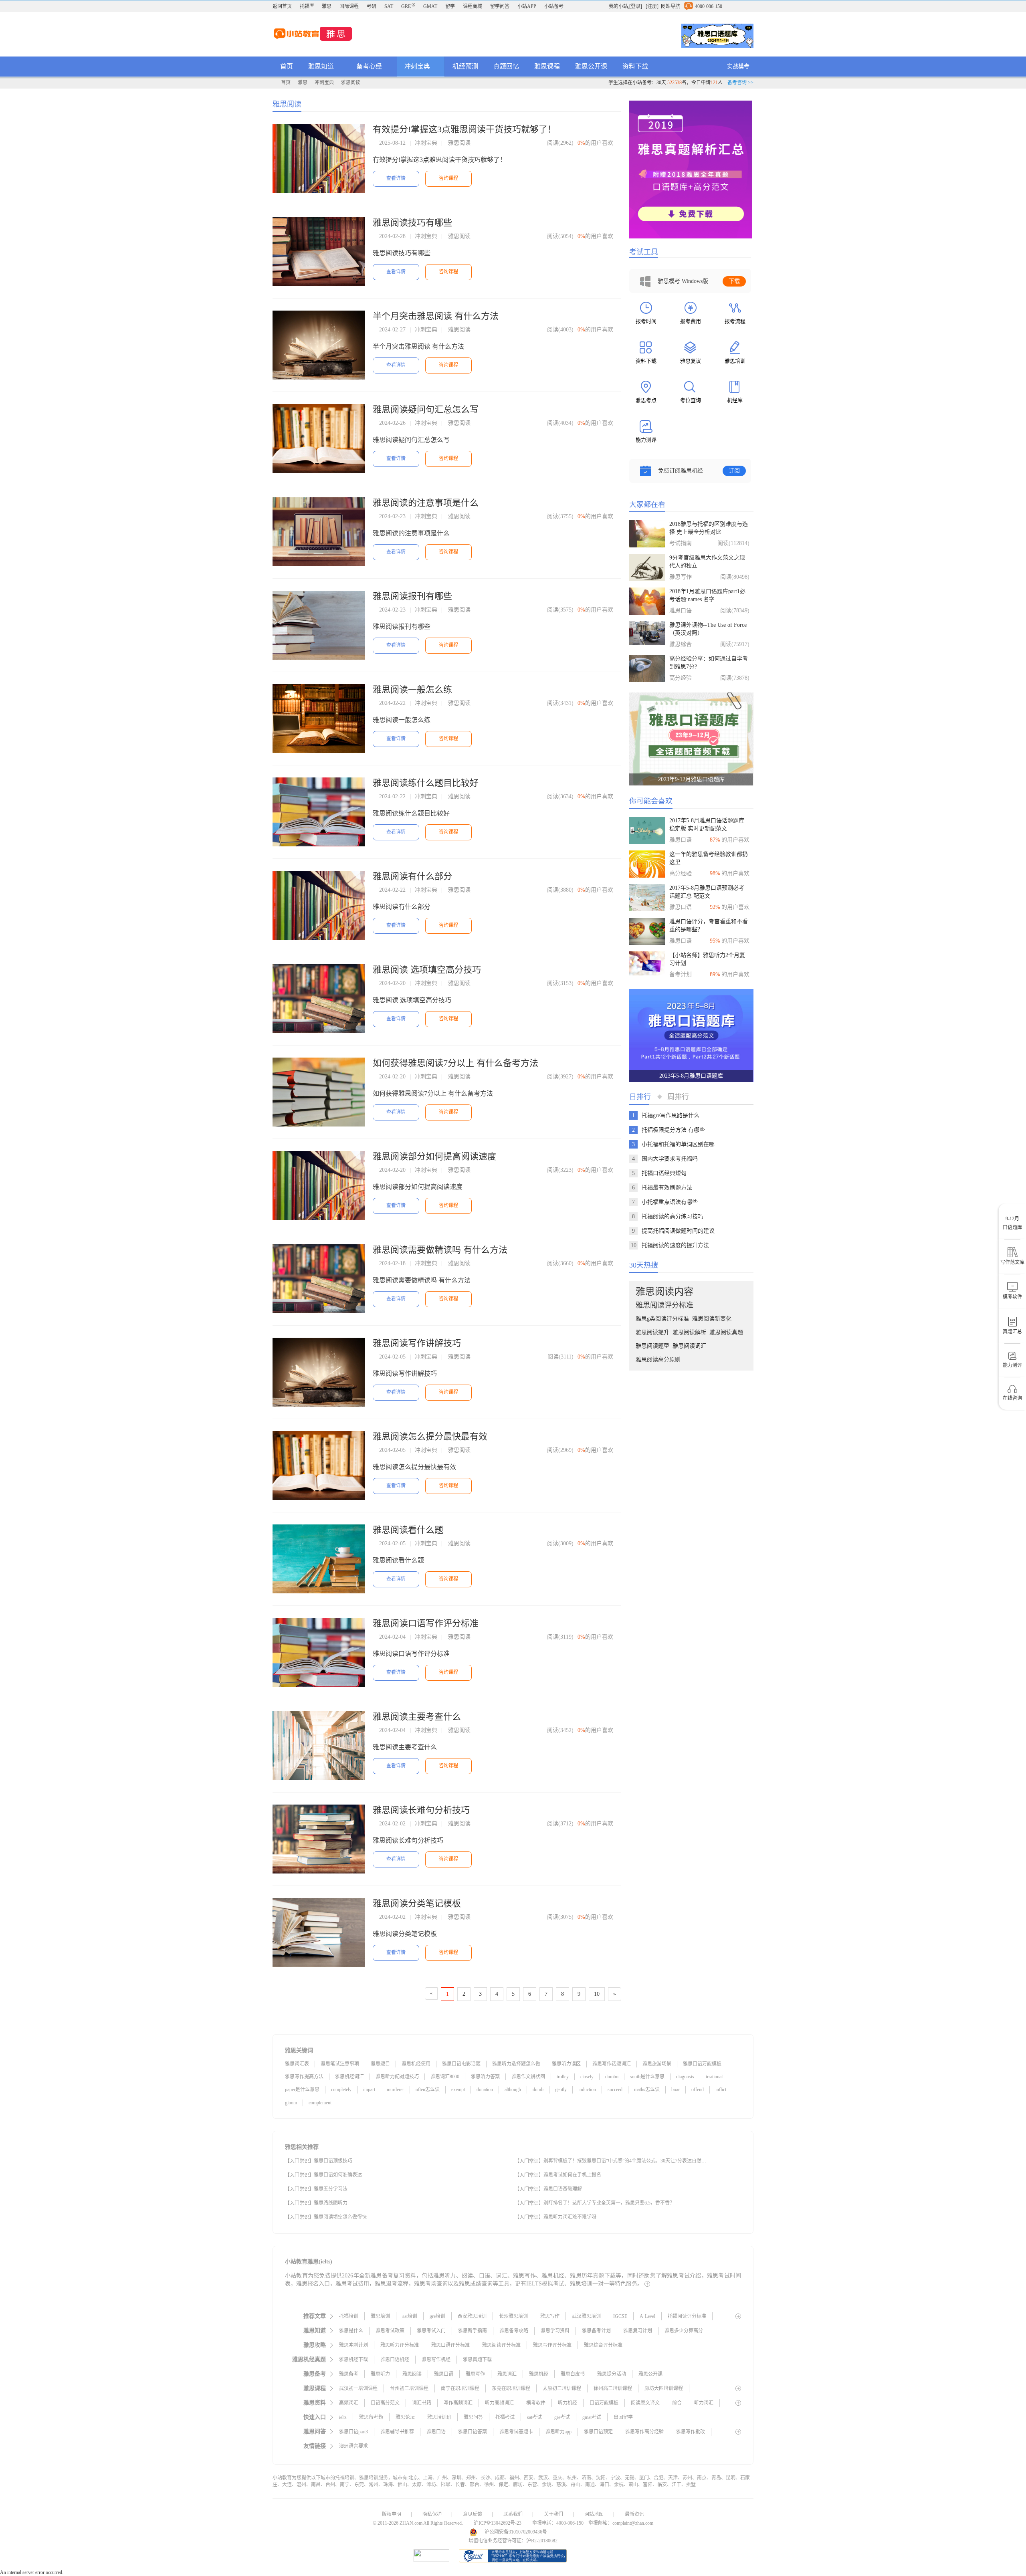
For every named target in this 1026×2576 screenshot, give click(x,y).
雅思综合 (681, 644)
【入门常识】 (299, 2161)
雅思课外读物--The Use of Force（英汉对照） (708, 629)
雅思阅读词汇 (689, 1346)
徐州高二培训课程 (613, 2388)
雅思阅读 (351, 83)
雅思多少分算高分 (684, 2331)
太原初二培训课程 (562, 2388)
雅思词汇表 (297, 2064)
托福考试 (505, 2417)
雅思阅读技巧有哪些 (412, 223)
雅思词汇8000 (445, 2077)
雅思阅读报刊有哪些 (412, 596)
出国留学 (623, 2417)
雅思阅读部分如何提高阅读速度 (434, 1156)
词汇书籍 (422, 2403)
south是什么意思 (647, 2077)
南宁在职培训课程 (460, 2388)
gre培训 (437, 2316)
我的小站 (618, 6)
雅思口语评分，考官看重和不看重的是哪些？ (709, 926)
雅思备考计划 (596, 2331)
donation (485, 2089)
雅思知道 (322, 66)
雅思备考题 (371, 2417)
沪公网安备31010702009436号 (516, 2532)
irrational (714, 2077)
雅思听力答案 (485, 2077)
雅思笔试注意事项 (340, 2064)
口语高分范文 (385, 2403)
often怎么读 (428, 2089)
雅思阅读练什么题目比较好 (426, 783)
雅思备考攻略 (514, 2331)
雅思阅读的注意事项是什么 (426, 503)
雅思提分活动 (612, 2374)
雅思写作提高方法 (304, 2077)
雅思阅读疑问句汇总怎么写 (426, 409)
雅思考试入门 (431, 2331)
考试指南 (681, 543)
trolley (563, 2077)
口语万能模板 (604, 2403)
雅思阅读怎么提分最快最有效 (430, 1436)
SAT (389, 6)
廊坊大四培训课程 (664, 2388)
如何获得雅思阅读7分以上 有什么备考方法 (455, 1063)
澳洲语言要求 (353, 2446)
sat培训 (410, 2316)
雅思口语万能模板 (702, 2064)
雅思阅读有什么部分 (412, 876)
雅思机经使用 (416, 2064)
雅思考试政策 (390, 2331)
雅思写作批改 (691, 2432)
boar (676, 2089)
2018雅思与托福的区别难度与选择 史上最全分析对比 (709, 528)
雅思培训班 (439, 2417)
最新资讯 (634, 2514)
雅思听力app (558, 2432)
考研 (372, 6)
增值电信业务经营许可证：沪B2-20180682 (513, 2541)
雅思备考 (349, 2374)
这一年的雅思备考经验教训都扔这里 (709, 858)
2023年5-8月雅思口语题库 (691, 1076)
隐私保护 (432, 2514)
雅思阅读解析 (689, 1332)
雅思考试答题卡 (516, 2432)
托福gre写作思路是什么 (671, 1115)
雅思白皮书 (573, 2374)
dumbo (612, 2077)
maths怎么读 (647, 2089)
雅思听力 (380, 2374)
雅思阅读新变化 (712, 1319)
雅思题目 (380, 2064)
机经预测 (465, 66)
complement (320, 2103)
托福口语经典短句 (664, 1173)
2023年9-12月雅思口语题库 (691, 779)
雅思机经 (539, 2374)
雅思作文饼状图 (528, 2077)
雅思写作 (681, 577)
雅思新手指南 (473, 2331)
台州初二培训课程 (409, 2388)
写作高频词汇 (458, 2403)
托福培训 (349, 2316)
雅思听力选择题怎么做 (516, 2064)
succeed (615, 2089)
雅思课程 (547, 66)
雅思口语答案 (473, 2432)
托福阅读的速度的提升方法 (675, 1245)
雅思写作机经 (436, 2360)
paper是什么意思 (302, 2089)
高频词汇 (349, 2403)
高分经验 (681, 678)
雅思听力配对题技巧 (397, 2077)
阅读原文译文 (645, 2403)
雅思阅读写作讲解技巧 (417, 1343)
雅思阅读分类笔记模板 (417, 1903)
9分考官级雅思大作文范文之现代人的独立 (707, 562)
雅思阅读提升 (652, 1332)
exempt (458, 2089)
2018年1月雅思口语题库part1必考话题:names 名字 (707, 595)
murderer (395, 2089)
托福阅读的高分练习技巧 (673, 1216)
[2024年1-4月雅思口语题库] (717, 36)
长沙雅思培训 (513, 2316)
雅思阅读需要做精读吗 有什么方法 (440, 1250)
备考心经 (370, 66)
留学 (450, 6)
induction (587, 2089)
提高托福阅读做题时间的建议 (678, 1231)
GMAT (430, 6)
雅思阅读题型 (652, 1346)
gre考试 (562, 2417)
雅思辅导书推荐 (397, 2432)
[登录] (636, 6)
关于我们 (553, 2514)
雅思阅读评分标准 (664, 1305)
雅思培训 (380, 2316)
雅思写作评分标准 (552, 2345)
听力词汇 (704, 2403)
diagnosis (685, 2077)
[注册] (652, 6)
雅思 (327, 6)
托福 (307, 6)
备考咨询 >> (740, 83)
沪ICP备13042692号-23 (498, 2523)
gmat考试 (592, 2417)
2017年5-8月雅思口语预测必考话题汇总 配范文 (707, 892)
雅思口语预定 (598, 2432)
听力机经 (568, 2403)
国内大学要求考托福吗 (670, 1159)
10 (597, 1994)
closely (587, 2077)
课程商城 (473, 6)
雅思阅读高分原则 (658, 1360)
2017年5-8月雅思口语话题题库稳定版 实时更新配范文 (707, 825)
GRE (408, 6)
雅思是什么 (351, 2331)
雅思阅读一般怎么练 (412, 689)
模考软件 (536, 2403)
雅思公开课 (591, 66)
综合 (677, 2403)
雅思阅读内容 (664, 1292)
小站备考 (554, 6)
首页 (287, 66)
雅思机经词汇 (349, 2077)
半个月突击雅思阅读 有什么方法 (436, 316)
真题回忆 (506, 66)
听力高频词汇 (499, 2403)
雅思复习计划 (638, 2331)
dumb (538, 2089)
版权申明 (392, 2514)
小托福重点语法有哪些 (670, 1202)
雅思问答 (473, 2417)
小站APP (527, 6)
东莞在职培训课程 (511, 2388)
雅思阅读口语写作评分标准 (426, 1623)
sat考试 (534, 2417)
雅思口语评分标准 (450, 2345)
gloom (291, 2103)
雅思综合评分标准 (603, 2345)
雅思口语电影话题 (461, 2064)
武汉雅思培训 (586, 2316)
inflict (721, 2089)
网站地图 (594, 2514)
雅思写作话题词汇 (612, 2064)
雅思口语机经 (395, 2360)
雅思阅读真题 (726, 1332)
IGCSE (620, 2316)
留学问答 (500, 6)
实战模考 (738, 66)
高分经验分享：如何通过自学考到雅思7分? (709, 663)
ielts (343, 2417)
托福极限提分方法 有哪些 (673, 1130)
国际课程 (349, 6)
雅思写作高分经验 (644, 2432)
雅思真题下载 (477, 2360)
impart (369, 2089)
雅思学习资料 (555, 2331)
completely (341, 2089)
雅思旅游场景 (657, 2064)
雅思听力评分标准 (400, 2345)
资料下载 (635, 66)
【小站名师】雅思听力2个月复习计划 (707, 959)
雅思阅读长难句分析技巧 (421, 1810)
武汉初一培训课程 (358, 2388)
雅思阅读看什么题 (408, 1530)
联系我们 (513, 2514)
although (513, 2089)
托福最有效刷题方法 (667, 1188)
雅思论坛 (405, 2417)
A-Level (647, 2316)
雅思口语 (681, 611)
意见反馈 (473, 2514)
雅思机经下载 (353, 2360)
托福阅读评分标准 (687, 2316)
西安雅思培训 (472, 2316)
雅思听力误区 (566, 2064)
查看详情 (396, 178)
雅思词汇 (507, 2374)
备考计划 (681, 974)
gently (561, 2089)
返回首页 (282, 6)
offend (698, 2089)
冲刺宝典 (418, 66)
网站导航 (671, 6)
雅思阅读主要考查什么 (417, 1717)
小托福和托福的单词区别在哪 (678, 1144)
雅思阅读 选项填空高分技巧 (427, 970)
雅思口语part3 (353, 2432)
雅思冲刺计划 (353, 2345)
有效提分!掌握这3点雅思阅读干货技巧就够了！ (465, 129)
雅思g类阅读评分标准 (662, 1319)
